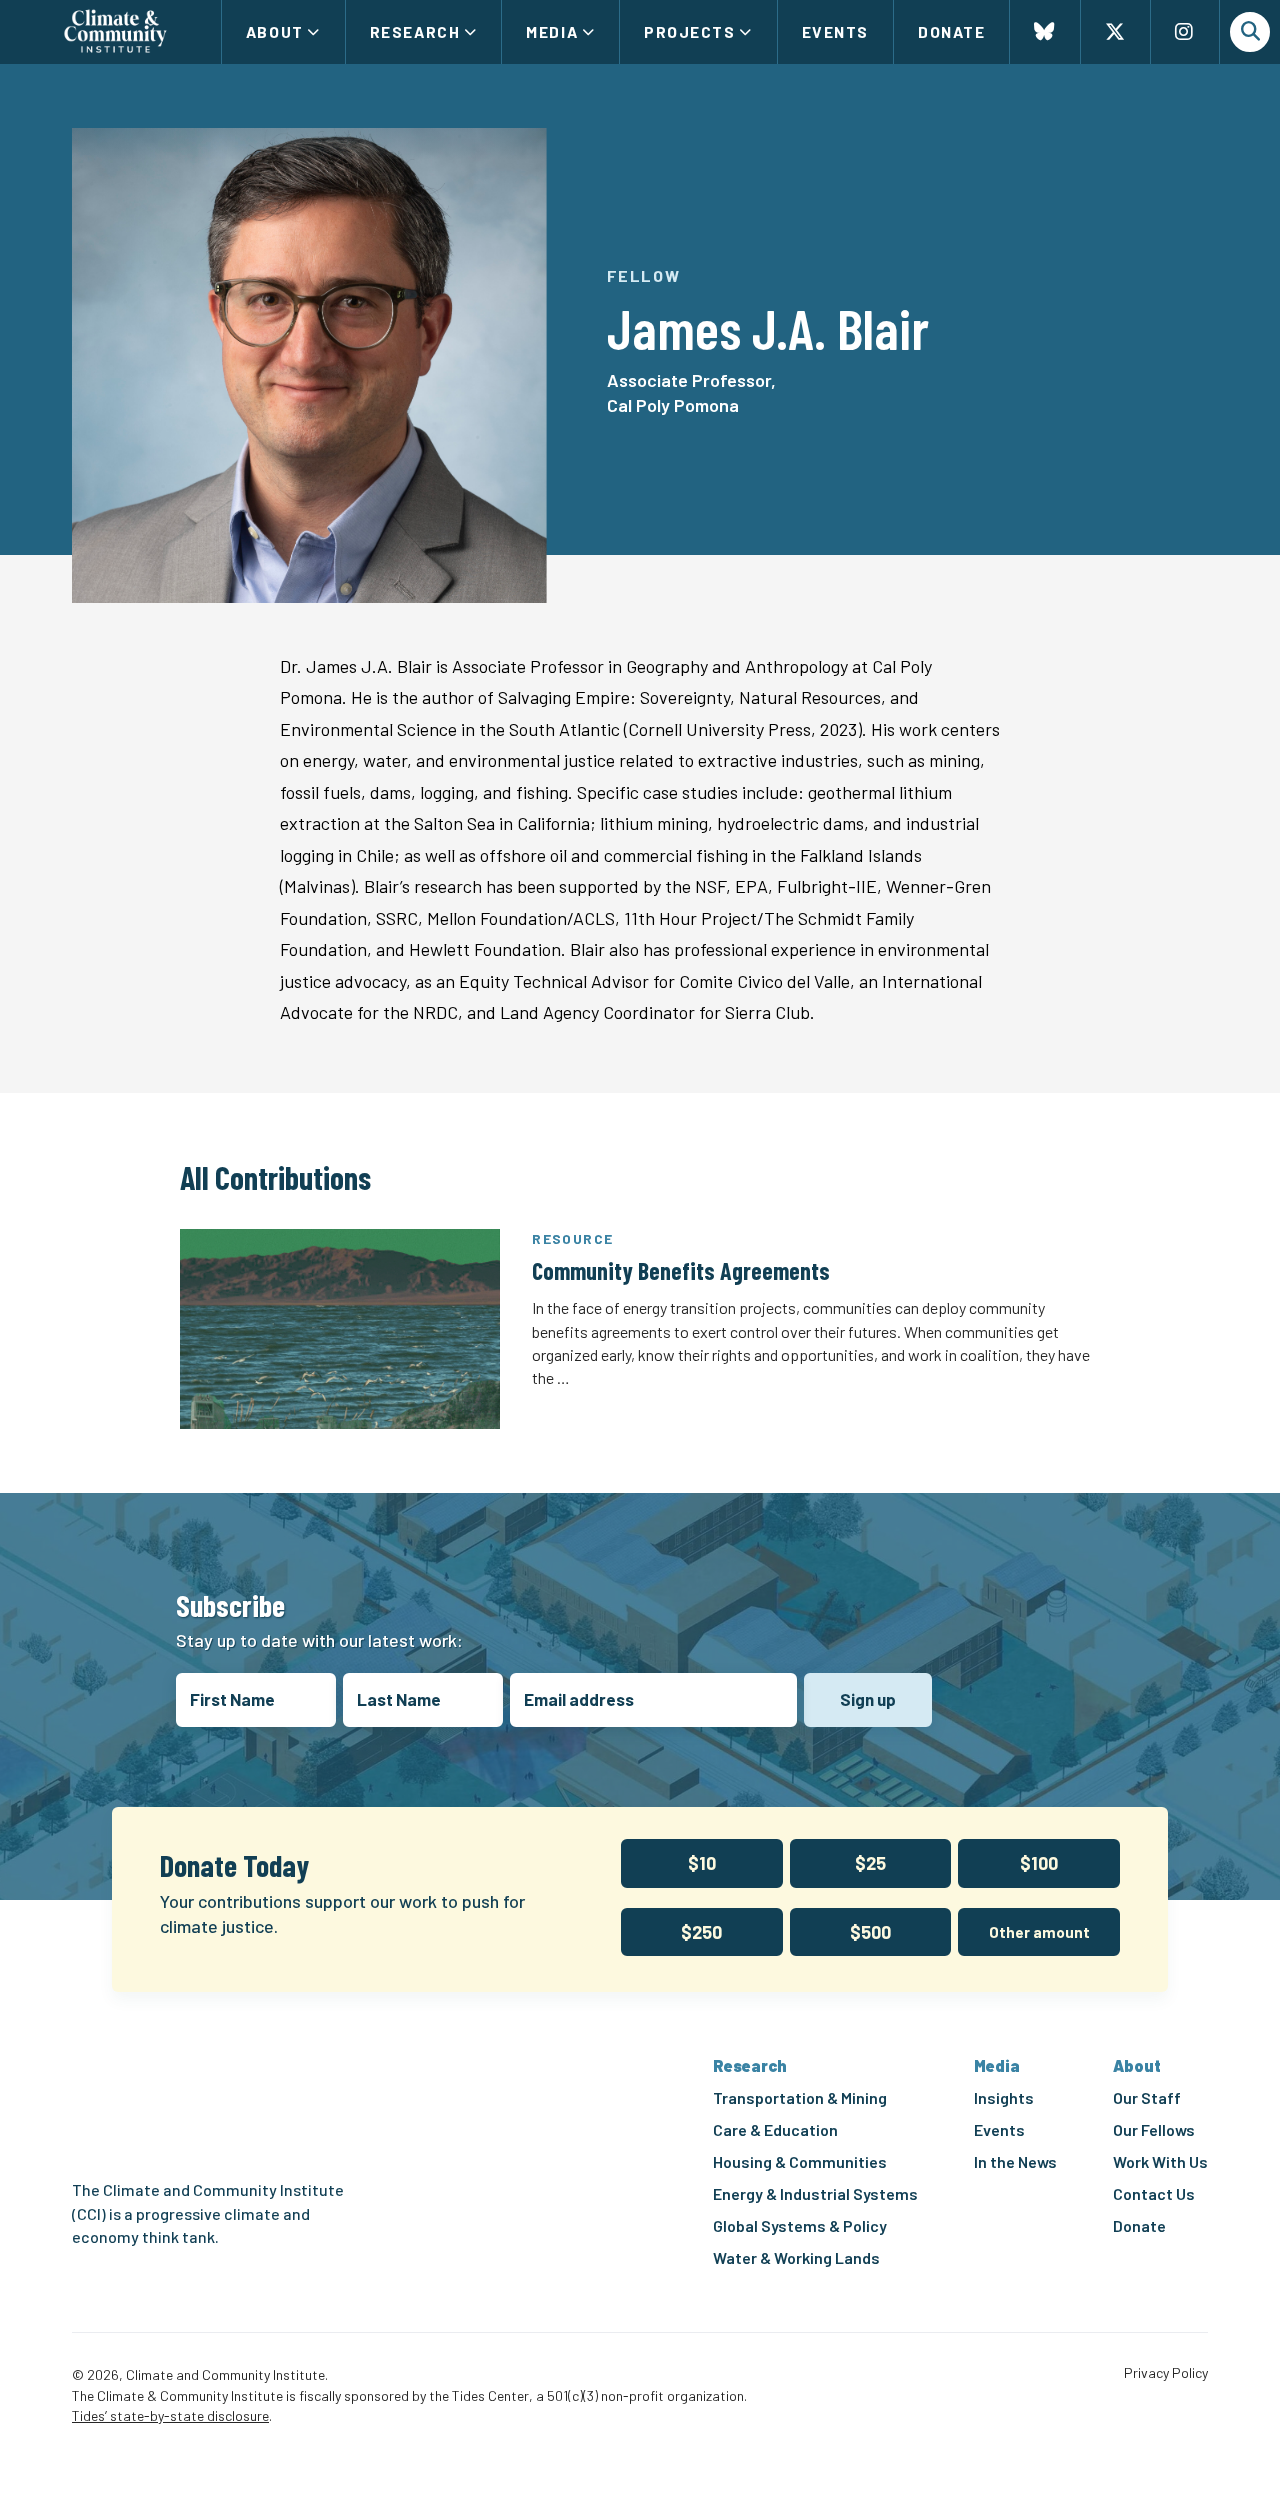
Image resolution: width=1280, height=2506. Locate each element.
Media (552, 31)
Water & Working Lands (796, 2257)
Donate (951, 31)
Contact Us (1154, 2193)
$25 (870, 1863)
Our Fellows (1154, 2129)
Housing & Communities (800, 2161)
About (275, 31)
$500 (870, 1932)
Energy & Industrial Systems (815, 2193)
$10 (702, 1863)
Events (835, 31)
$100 (1039, 1863)
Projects (689, 31)
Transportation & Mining (800, 2097)
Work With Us (1160, 2161)
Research (415, 31)
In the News (1015, 2161)
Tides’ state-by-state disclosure (170, 2415)
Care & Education (775, 2129)
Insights (1004, 2097)
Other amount (1039, 1932)
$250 (701, 1932)
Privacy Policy (1166, 2373)
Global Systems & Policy (800, 2225)
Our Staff (1147, 2097)
